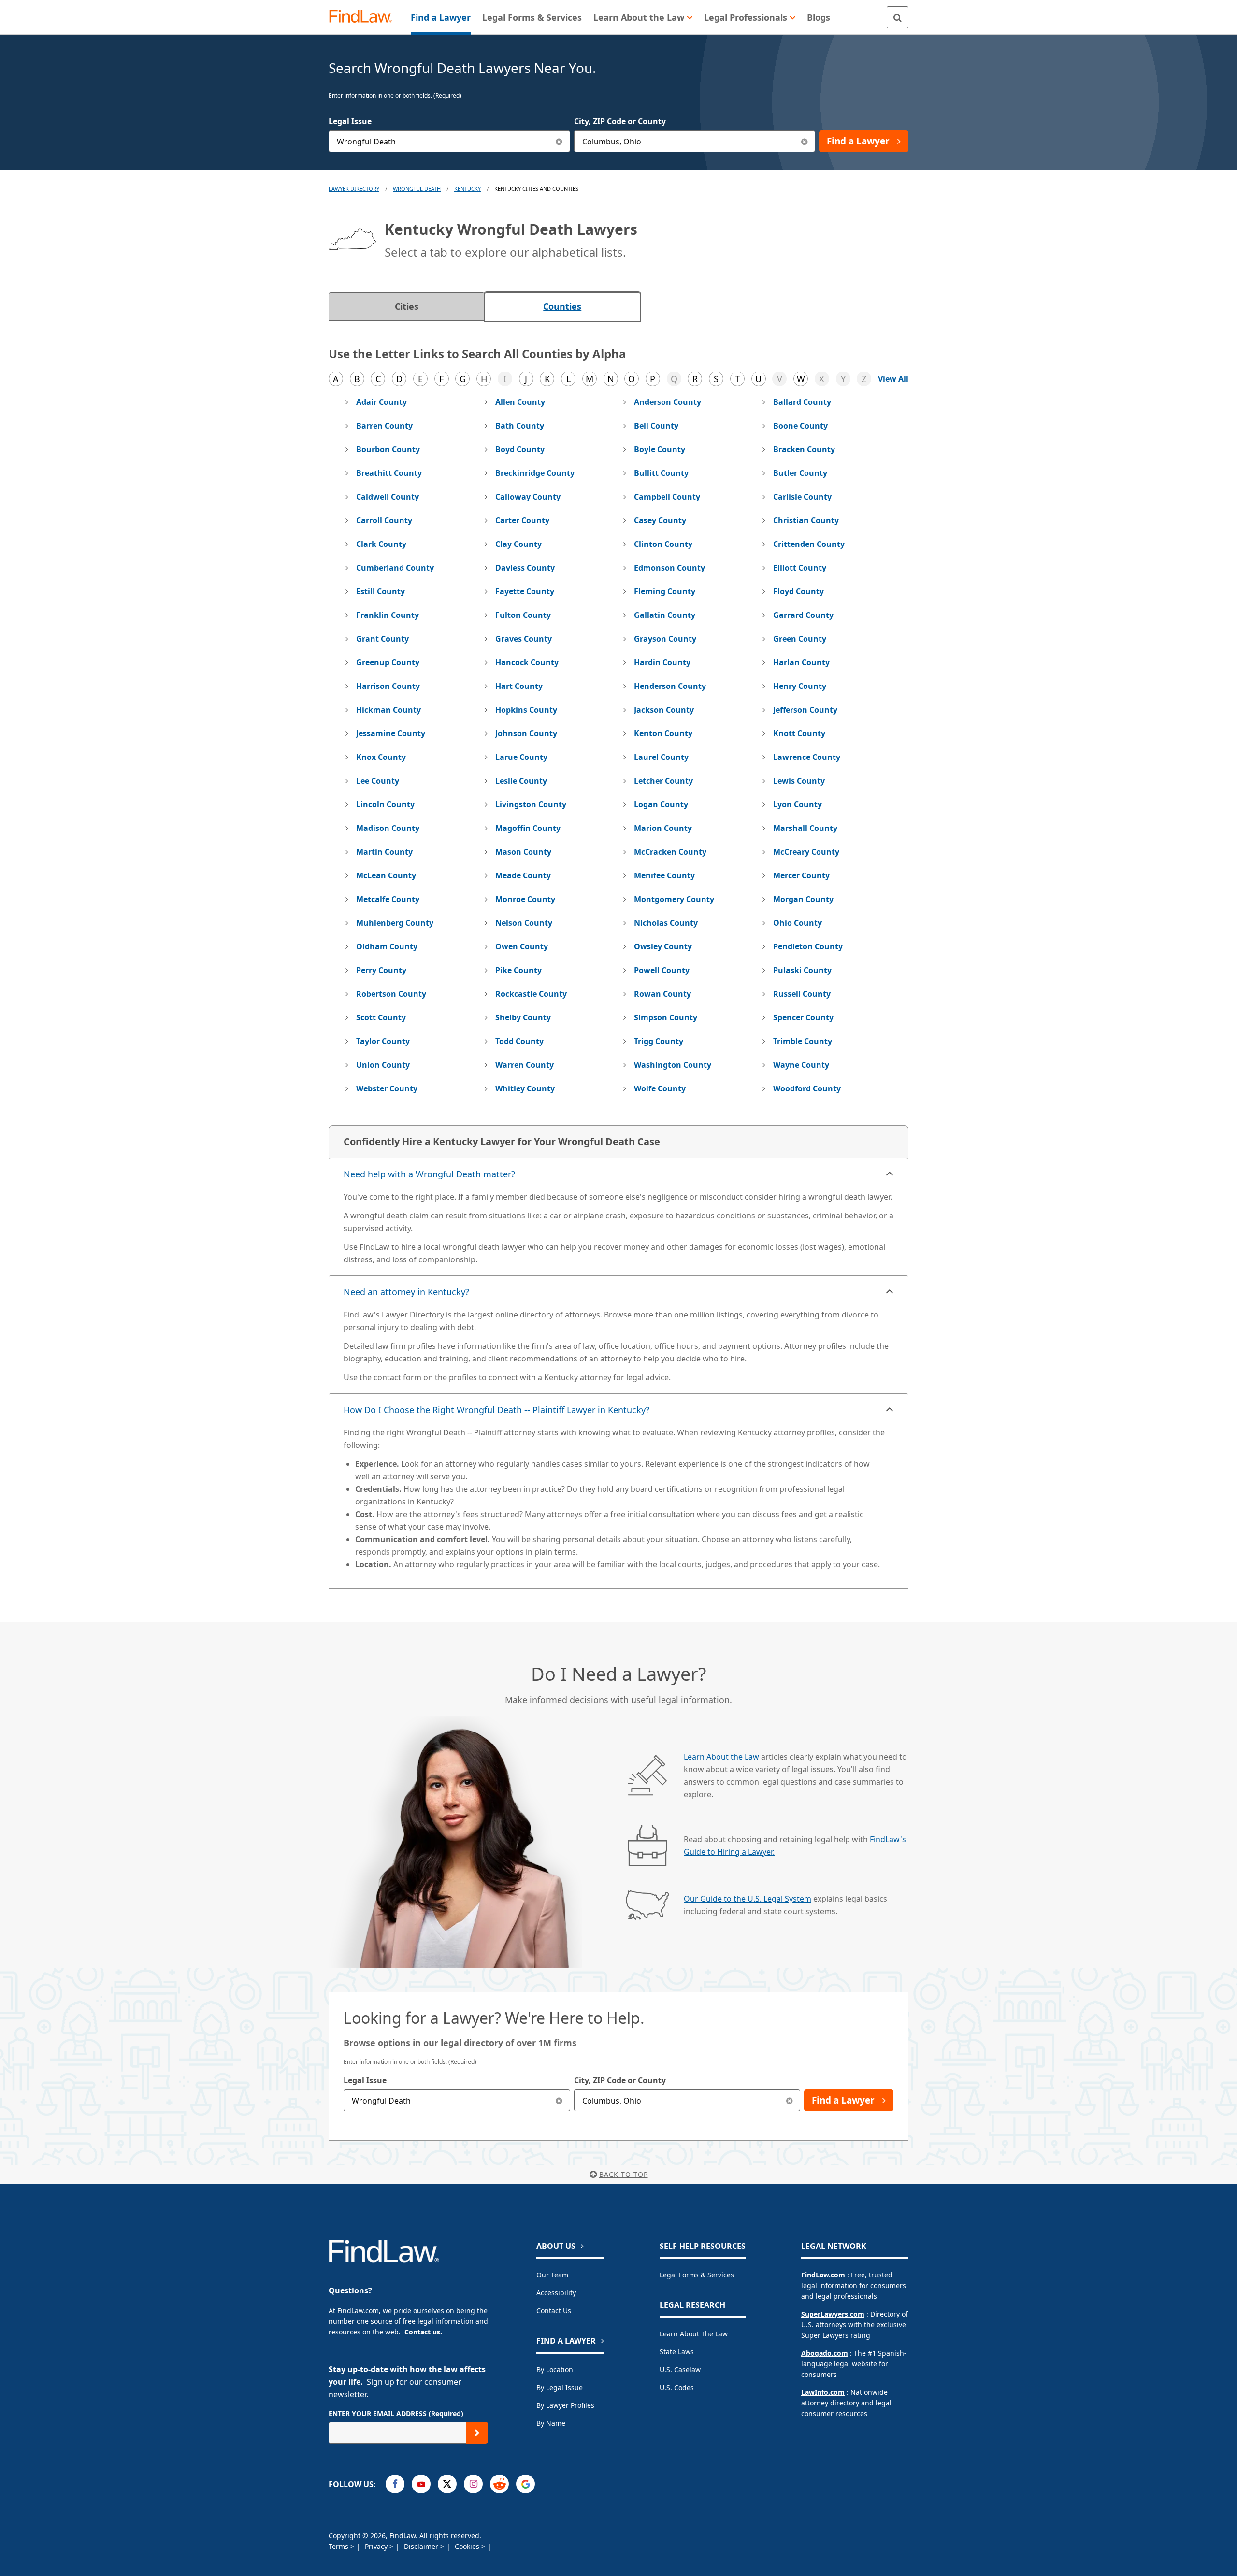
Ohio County (798, 923)
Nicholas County (666, 923)
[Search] (898, 17)
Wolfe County (660, 1088)
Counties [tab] (562, 306)
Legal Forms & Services (697, 2275)
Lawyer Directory (354, 189)
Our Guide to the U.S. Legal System (748, 1899)
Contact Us (554, 2311)
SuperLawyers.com (833, 2314)
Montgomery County (674, 899)
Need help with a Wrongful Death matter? (429, 1174)
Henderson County (670, 686)
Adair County (381, 402)
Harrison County (388, 686)
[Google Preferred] (525, 2484)
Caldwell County (388, 497)
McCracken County (670, 852)
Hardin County (662, 662)
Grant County (382, 639)
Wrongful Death (417, 189)
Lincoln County (385, 804)
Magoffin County (528, 828)
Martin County (384, 852)
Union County (383, 1065)
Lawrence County (807, 757)
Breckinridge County (535, 473)
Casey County (660, 520)
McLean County (386, 875)
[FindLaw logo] (365, 17)
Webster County (387, 1088)
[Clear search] (559, 2100)
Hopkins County (526, 710)
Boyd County (520, 449)
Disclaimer (422, 2546)
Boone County (800, 426)
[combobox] (449, 141)
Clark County (381, 544)
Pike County (518, 970)
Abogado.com (825, 2353)
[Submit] (477, 2433)
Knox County (381, 757)
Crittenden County (809, 544)
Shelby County (523, 1017)
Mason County (523, 852)
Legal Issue (350, 121)
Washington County (673, 1065)
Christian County (806, 520)
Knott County (799, 733)
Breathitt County (389, 473)
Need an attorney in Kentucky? (406, 1292)
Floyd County (798, 591)
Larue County (521, 757)
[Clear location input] (804, 141)
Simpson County (666, 1017)
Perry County (381, 970)
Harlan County (801, 662)
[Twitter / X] (447, 2484)
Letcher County (663, 781)
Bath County (520, 426)
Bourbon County (388, 449)
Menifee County (664, 875)
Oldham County (387, 946)
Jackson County (664, 710)
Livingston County (531, 804)
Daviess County (525, 568)
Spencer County (803, 1017)
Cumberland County (395, 568)
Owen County (522, 946)
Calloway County (528, 497)
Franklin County (388, 615)
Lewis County (799, 781)
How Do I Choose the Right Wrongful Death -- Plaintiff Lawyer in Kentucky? (496, 1410)
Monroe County (525, 899)
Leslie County (521, 781)
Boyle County (660, 449)
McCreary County (806, 852)
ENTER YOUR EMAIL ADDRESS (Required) (396, 2413)
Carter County (522, 520)
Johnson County (526, 733)
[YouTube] (421, 2484)
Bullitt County (661, 473)
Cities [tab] (407, 306)
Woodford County (807, 1088)
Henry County (800, 686)
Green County (800, 639)
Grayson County (665, 639)
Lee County (378, 781)
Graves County (524, 639)
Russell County (802, 994)
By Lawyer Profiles (565, 2405)
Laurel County (661, 757)
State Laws (677, 2352)
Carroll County (384, 520)
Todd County (519, 1041)
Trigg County (659, 1041)
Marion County (663, 828)
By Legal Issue (560, 2387)
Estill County (381, 591)
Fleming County (665, 591)
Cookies (468, 2546)
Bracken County (804, 449)
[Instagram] (473, 2484)
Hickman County (388, 710)
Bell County (656, 426)
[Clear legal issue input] (559, 141)
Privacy (377, 2546)
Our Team (552, 2275)
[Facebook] (395, 2484)
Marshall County (805, 828)
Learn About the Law (721, 1757)
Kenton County (663, 733)
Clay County (518, 544)
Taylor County (383, 1041)
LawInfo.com (823, 2392)
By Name (551, 2423)
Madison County (388, 828)
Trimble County (803, 1041)
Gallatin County (665, 615)
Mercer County (801, 875)
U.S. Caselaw (680, 2369)
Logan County (661, 804)
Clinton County (663, 544)
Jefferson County (805, 710)
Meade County (523, 875)
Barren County (384, 426)
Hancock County (527, 662)
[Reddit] (499, 2484)
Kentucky (467, 189)
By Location (555, 2369)
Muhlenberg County (395, 923)
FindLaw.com (823, 2275)
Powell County (662, 970)
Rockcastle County (531, 994)
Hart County (519, 686)
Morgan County (803, 899)
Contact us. (423, 2332)
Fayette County (525, 591)
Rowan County (662, 994)
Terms (339, 2546)
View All (893, 379)
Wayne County (801, 1065)
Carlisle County (802, 497)
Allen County (520, 402)
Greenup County (388, 662)
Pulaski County (802, 970)
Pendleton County (808, 946)
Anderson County (668, 402)
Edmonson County (669, 568)
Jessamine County (391, 733)
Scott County (381, 1017)
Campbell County (667, 497)
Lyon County (798, 804)
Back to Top (624, 2174)
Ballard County (802, 402)
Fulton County (523, 615)
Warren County (525, 1065)
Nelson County (524, 923)
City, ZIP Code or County (620, 121)
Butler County (800, 473)
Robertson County (391, 994)
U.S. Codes (677, 2387)
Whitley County (525, 1088)
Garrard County (803, 615)
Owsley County (663, 946)
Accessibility (556, 2293)
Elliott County (800, 568)
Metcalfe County (388, 899)
